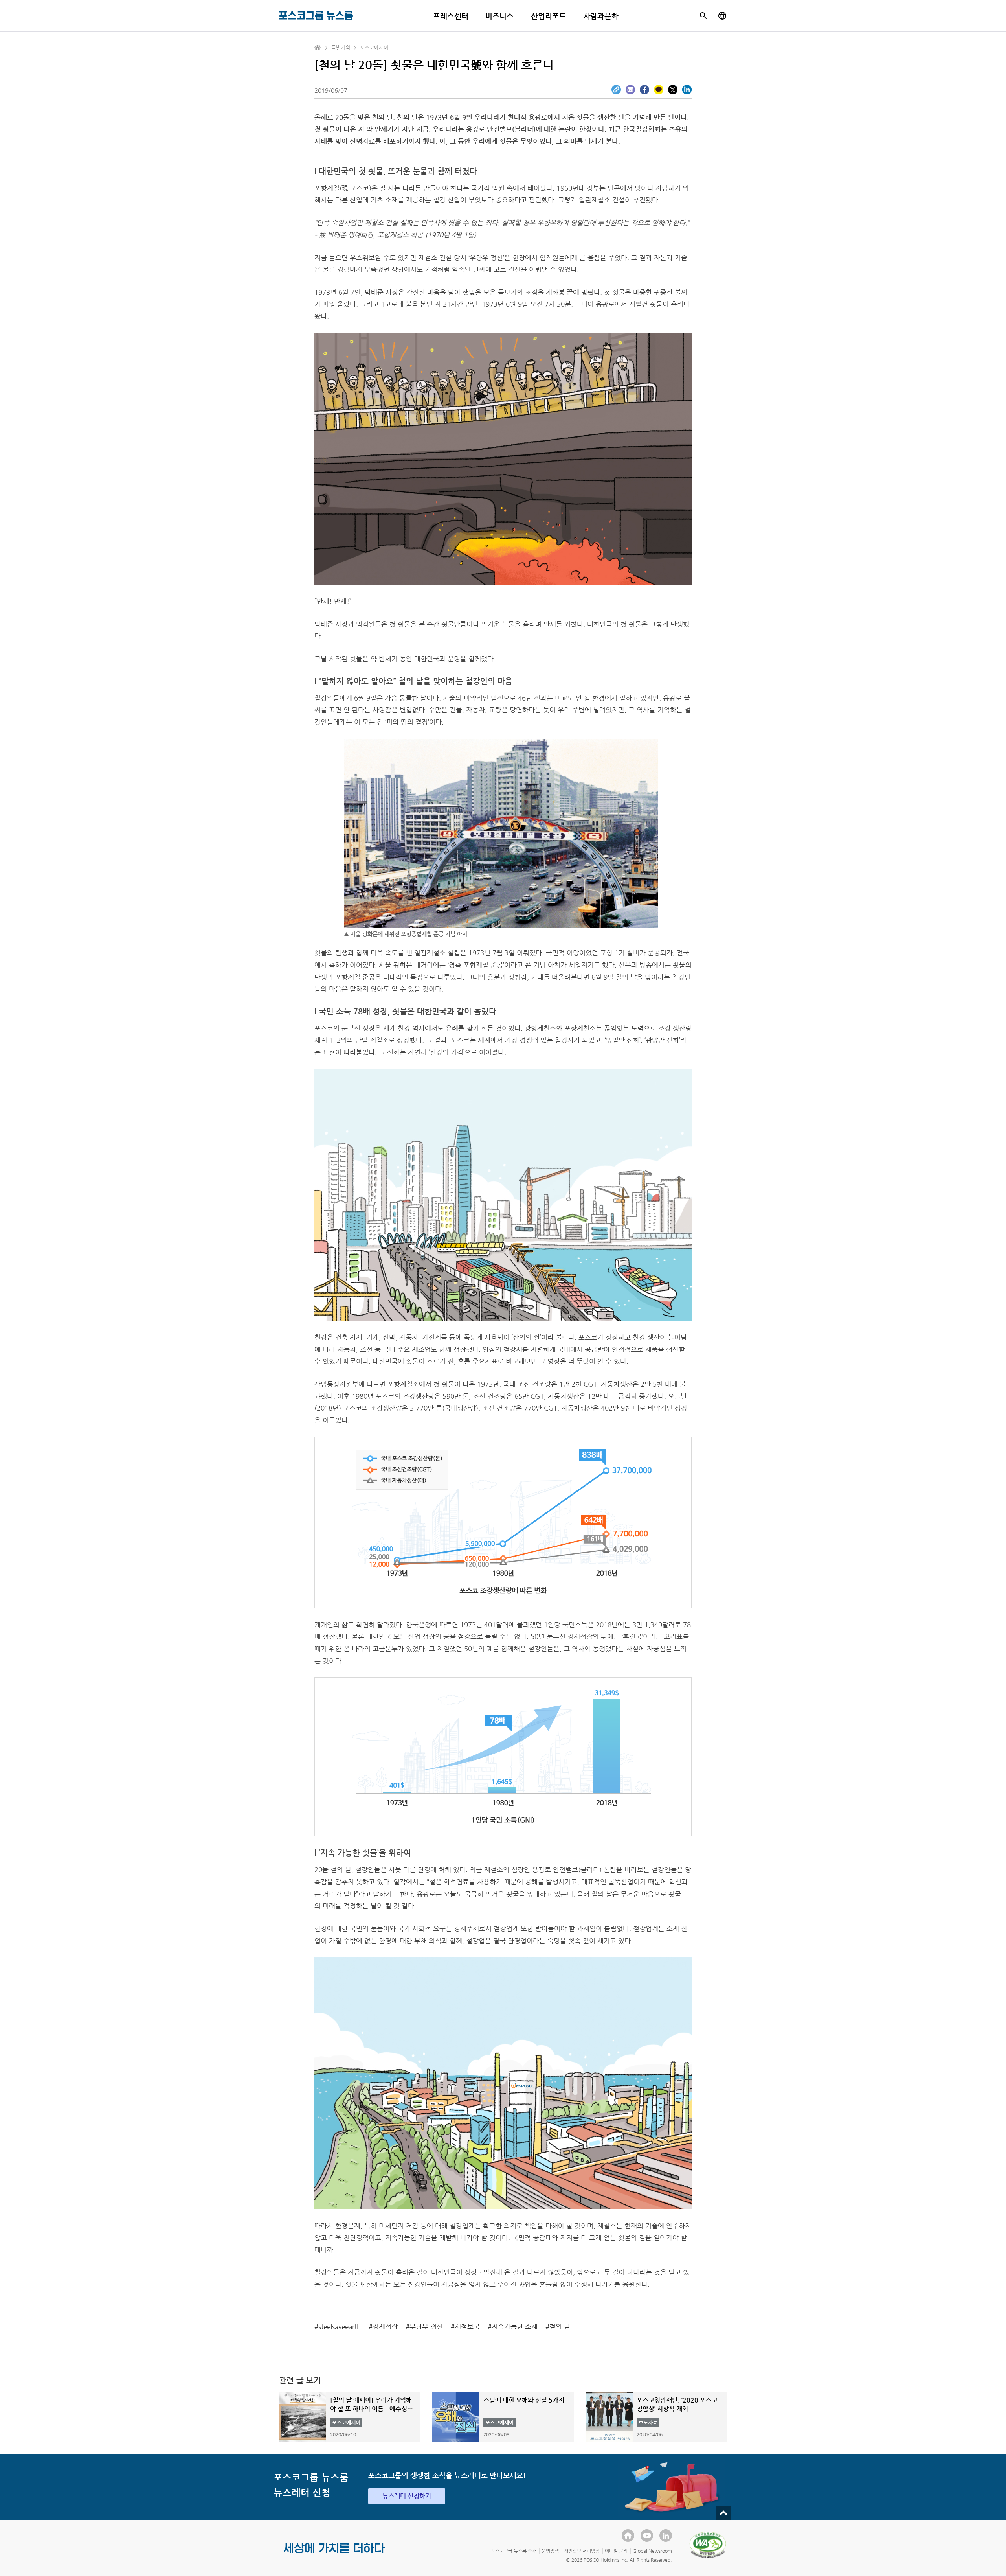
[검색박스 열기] (703, 16)
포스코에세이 (374, 47)
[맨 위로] (723, 2513)
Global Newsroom (652, 2551)
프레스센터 (451, 16)
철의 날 (560, 2326)
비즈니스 (499, 16)
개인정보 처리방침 (582, 2551)
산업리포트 (549, 16)
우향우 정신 (426, 2326)
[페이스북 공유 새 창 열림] (644, 90)
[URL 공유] (616, 90)
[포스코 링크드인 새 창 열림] (666, 2536)
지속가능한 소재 (515, 2326)
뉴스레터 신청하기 (407, 2496)
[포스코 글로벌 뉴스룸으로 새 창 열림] (722, 16)
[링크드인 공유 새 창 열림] (687, 90)
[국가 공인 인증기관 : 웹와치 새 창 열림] (708, 2545)
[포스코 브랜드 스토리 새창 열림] (334, 2554)
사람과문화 (601, 16)
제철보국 (467, 2326)
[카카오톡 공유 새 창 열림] (659, 90)
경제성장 (385, 2326)
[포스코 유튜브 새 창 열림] (647, 2536)
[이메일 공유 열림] (630, 90)
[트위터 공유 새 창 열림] (673, 90)
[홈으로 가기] (318, 48)
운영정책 (550, 2551)
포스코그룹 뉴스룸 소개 (514, 2551)
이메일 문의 (616, 2551)
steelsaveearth (340, 2326)
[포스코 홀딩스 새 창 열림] (628, 2536)
